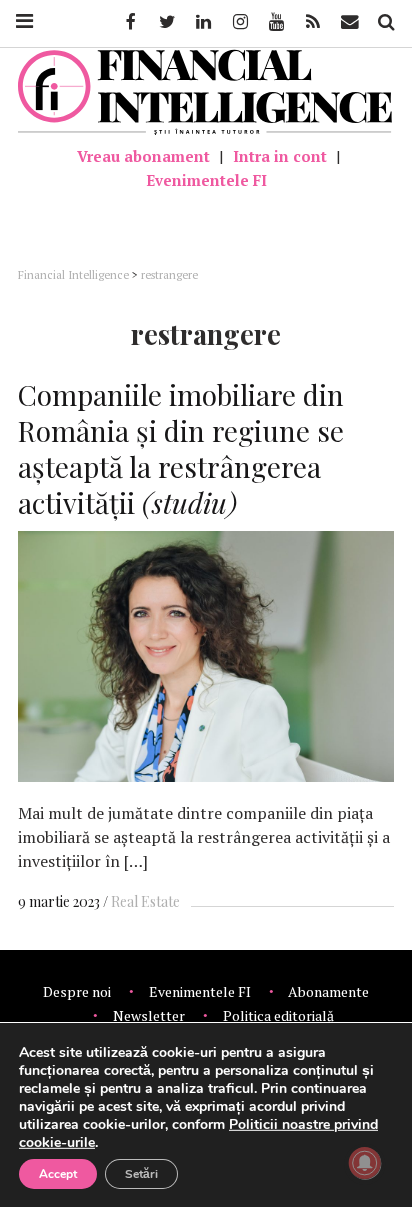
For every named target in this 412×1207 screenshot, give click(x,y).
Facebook (129, 22)
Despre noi (77, 991)
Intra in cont (280, 156)
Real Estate (145, 901)
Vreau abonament (143, 156)
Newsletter (149, 1015)
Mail (351, 22)
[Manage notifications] (365, 1163)
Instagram (239, 22)
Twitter (166, 22)
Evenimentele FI (206, 180)
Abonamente (328, 991)
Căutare (385, 22)
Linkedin (202, 22)
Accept (58, 1174)
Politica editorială (278, 1015)
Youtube (275, 22)
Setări (141, 1174)
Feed (313, 22)
